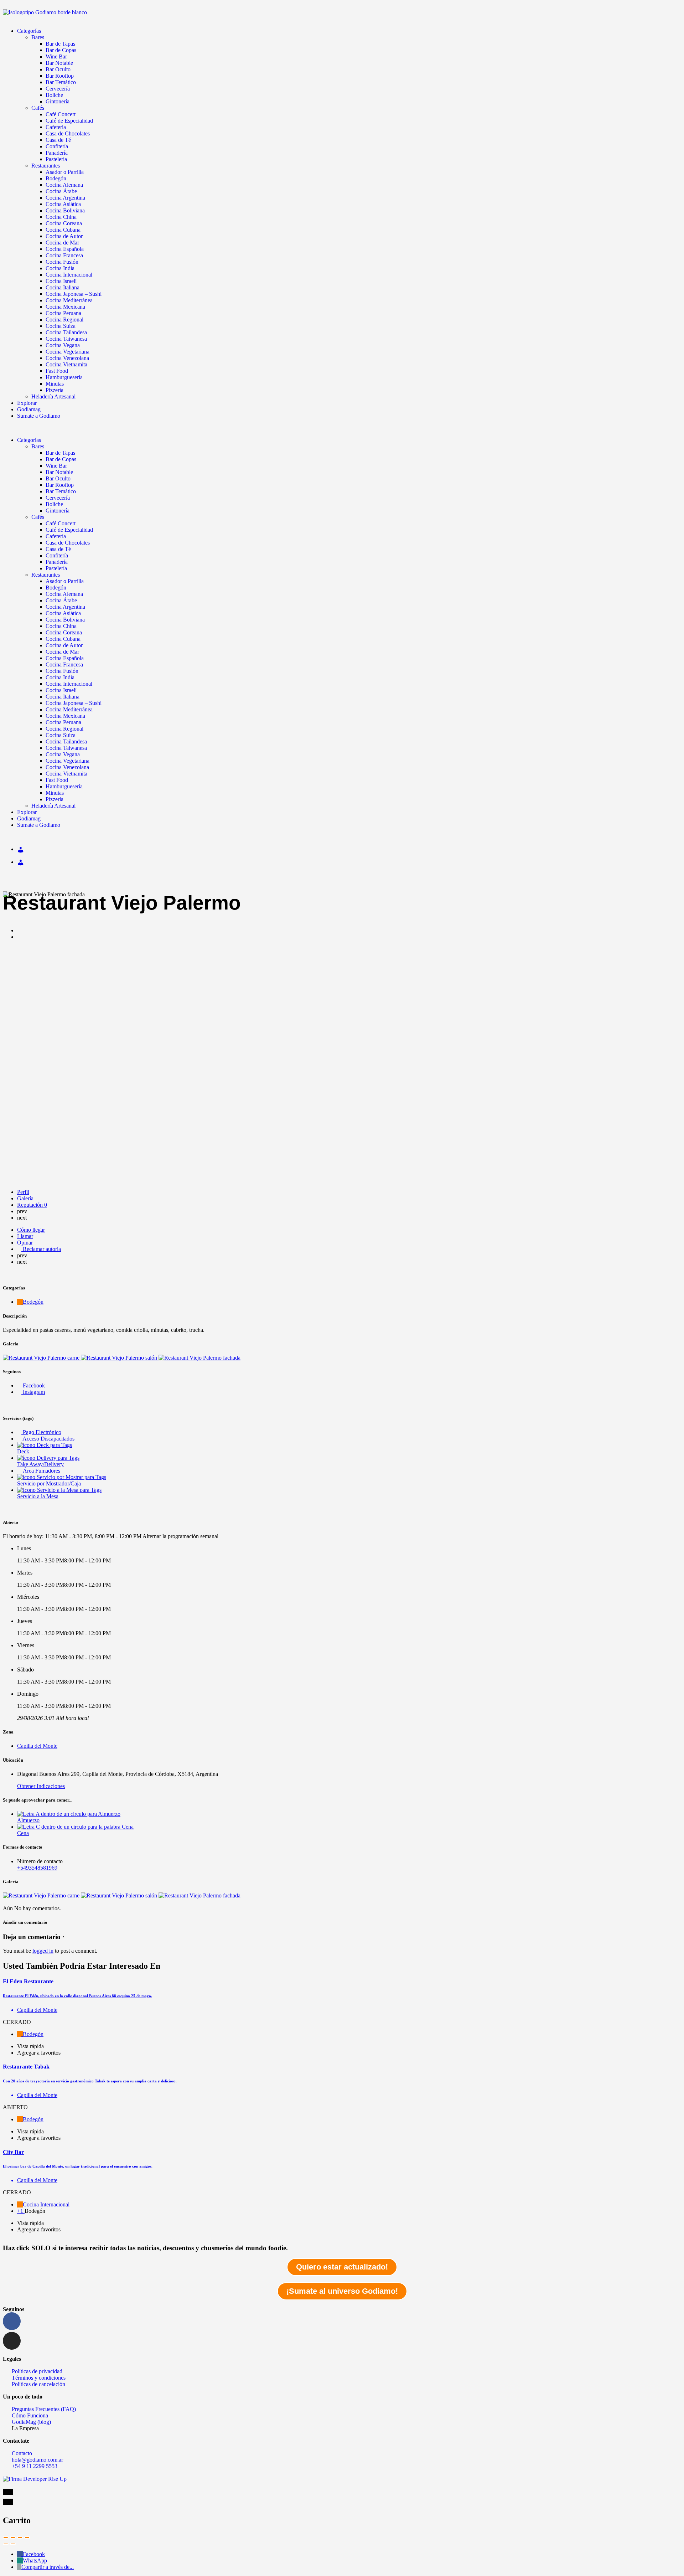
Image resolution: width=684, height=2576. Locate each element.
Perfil (23, 1192)
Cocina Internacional (69, 275)
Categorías (29, 31)
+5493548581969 (37, 1868)
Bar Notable (59, 63)
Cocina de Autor (64, 236)
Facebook (34, 2554)
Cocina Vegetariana (68, 352)
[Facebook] (12, 2321)
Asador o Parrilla (65, 172)
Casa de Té (58, 140)
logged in (43, 1951)
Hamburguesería (64, 377)
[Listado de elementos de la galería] (42, 1358)
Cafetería (56, 127)
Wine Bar (56, 56)
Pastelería (56, 159)
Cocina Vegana (63, 345)
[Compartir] (13, 2538)
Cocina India (60, 268)
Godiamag (29, 409)
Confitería (57, 146)
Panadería (57, 153)
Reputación (32, 1205)
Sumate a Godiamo (39, 416)
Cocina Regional (64, 320)
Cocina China (61, 217)
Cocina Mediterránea (69, 300)
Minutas (55, 384)
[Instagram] (12, 2341)
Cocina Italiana (63, 287)
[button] (342, 428)
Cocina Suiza (61, 326)
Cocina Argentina (65, 198)
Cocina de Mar (62, 243)
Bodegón (56, 178)
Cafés (38, 108)
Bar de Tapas (60, 44)
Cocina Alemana (64, 185)
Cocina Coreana (64, 223)
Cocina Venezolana (67, 358)
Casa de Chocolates (68, 133)
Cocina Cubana (63, 230)
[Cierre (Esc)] (6, 2538)
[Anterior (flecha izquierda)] (6, 2544)
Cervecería (58, 89)
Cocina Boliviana (65, 210)
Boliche (54, 95)
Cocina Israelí (61, 281)
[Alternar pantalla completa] (20, 2538)
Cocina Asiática (63, 204)
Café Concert (61, 114)
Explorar (27, 403)
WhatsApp (35, 2560)
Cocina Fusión (62, 262)
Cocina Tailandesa (66, 332)
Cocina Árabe (61, 191)
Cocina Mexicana (65, 307)
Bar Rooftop (60, 76)
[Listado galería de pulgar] (42, 1895)
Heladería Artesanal (53, 396)
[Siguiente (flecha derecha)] (13, 2544)
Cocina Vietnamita (66, 364)
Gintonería (58, 101)
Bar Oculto (58, 69)
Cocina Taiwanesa (66, 339)
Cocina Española (65, 249)
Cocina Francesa (64, 255)
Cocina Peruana (63, 313)
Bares (38, 37)
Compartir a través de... (48, 2567)
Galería (25, 1198)
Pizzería (55, 390)
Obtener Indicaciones (41, 1786)
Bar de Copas (61, 50)
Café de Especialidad (69, 121)
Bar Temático (61, 82)
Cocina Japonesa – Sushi (74, 294)
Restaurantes (46, 166)
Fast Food (57, 371)
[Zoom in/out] (27, 2538)
